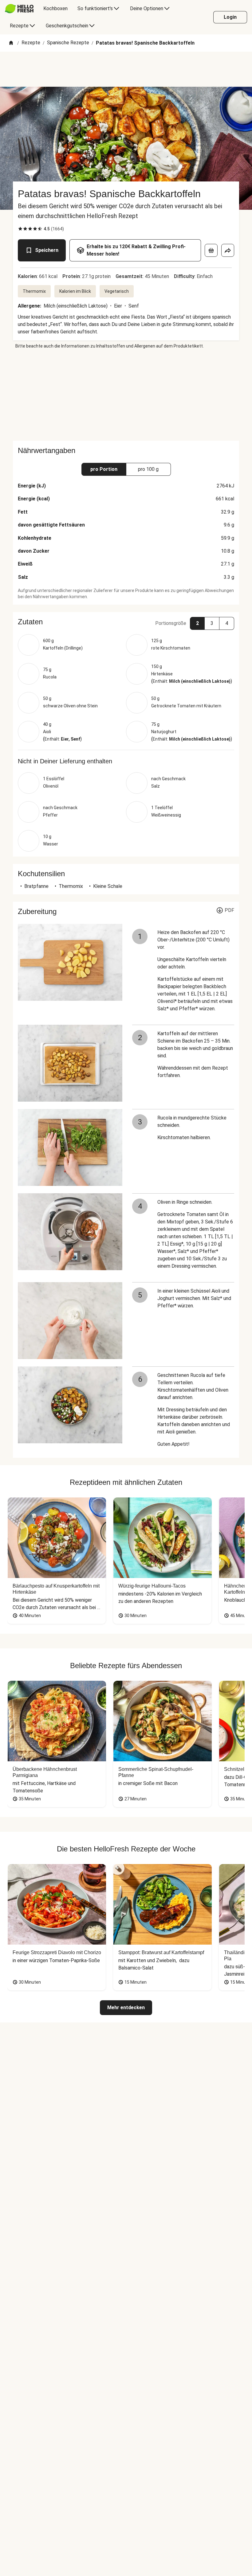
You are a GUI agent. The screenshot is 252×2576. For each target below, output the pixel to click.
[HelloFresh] (19, 9)
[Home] (11, 43)
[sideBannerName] (126, 395)
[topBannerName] (126, 69)
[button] (126, 622)
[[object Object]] (211, 250)
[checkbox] (20, 229)
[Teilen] (228, 250)
